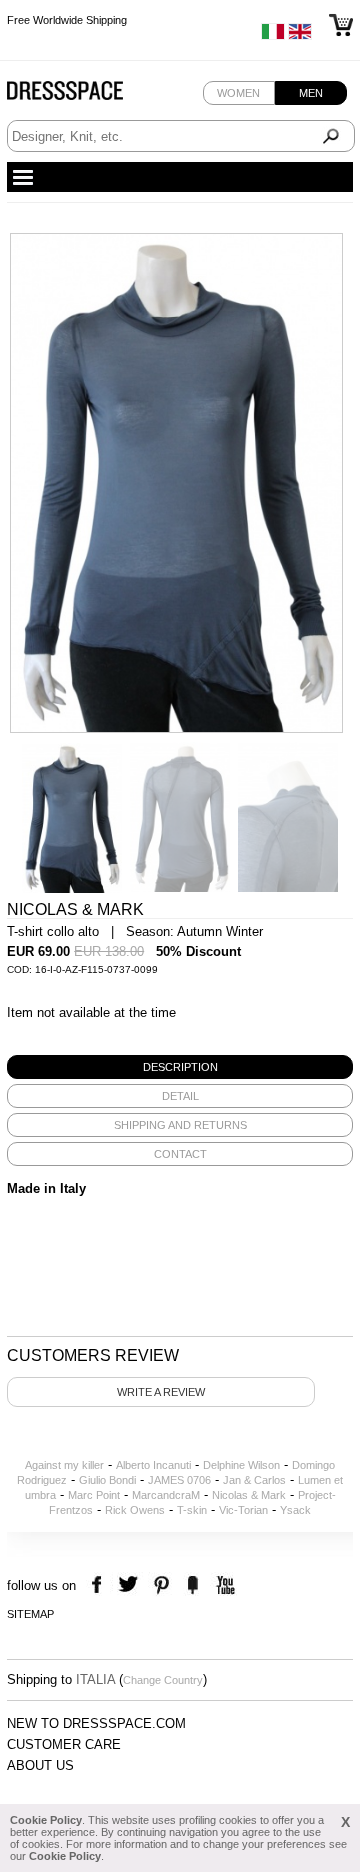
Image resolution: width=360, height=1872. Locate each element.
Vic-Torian (243, 1510)
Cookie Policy (46, 1820)
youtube (223, 1585)
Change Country (163, 1680)
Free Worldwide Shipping (67, 20)
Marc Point (94, 1495)
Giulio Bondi (107, 1480)
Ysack (295, 1510)
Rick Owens (135, 1510)
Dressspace (84, 95)
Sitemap (30, 1614)
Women (238, 93)
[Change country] (273, 36)
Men (311, 93)
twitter (130, 1585)
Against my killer (64, 1465)
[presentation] (180, 1067)
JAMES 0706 (179, 1480)
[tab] (180, 1067)
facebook (99, 1585)
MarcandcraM (166, 1495)
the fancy (192, 1585)
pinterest (161, 1585)
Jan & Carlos (254, 1480)
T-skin (192, 1510)
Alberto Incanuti (153, 1465)
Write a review (161, 1392)
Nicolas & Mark (249, 1495)
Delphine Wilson (241, 1465)
